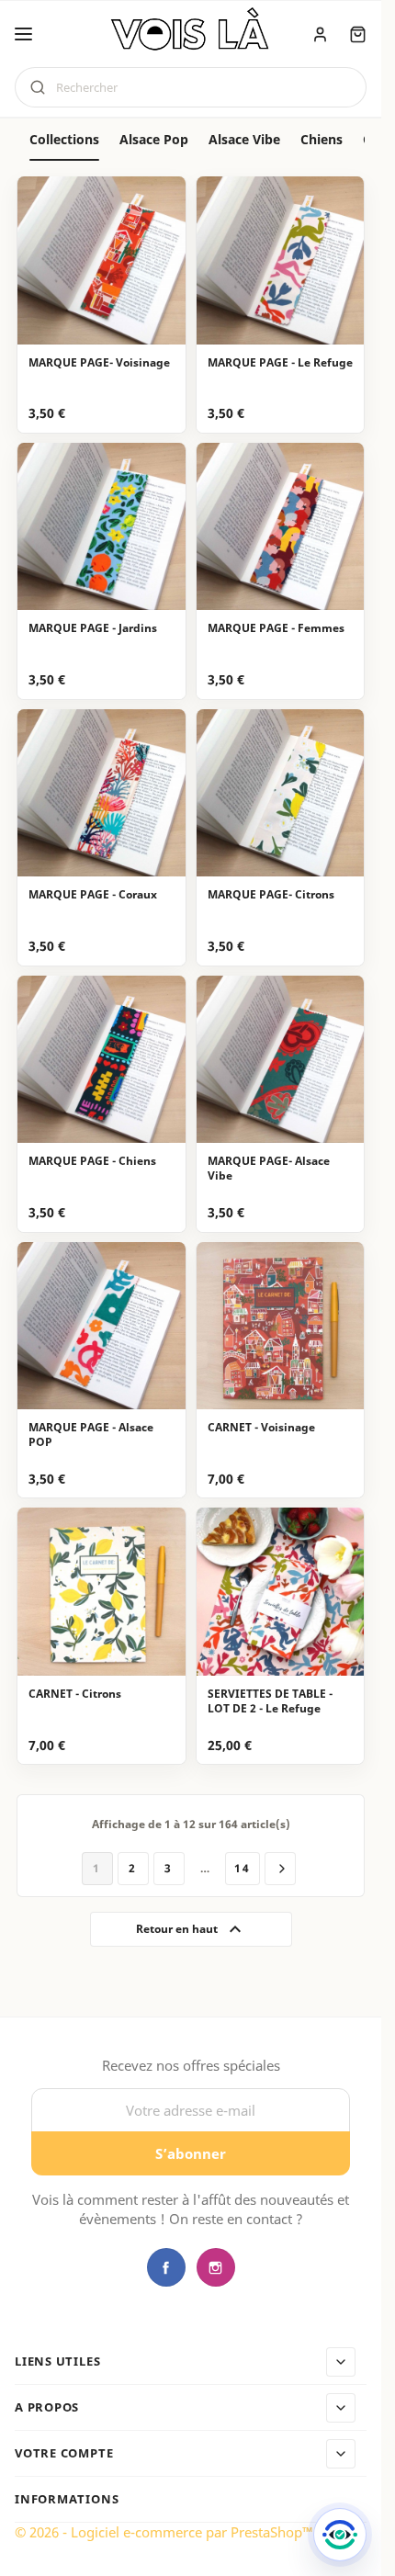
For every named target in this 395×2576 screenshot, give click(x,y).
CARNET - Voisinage (261, 1428)
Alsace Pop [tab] (154, 139)
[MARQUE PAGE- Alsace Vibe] (281, 1060)
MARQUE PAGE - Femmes (276, 628)
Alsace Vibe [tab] (244, 139)
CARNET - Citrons (75, 1694)
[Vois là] (191, 32)
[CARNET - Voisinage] (281, 1326)
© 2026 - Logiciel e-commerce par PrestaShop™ (164, 2532)
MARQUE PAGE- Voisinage (99, 363)
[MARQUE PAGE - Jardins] (102, 527)
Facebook (166, 2267)
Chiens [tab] (322, 139)
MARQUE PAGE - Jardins (93, 628)
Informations (67, 2500)
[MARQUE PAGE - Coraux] (102, 793)
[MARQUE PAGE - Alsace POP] (102, 1326)
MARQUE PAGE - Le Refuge (280, 363)
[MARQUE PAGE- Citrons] (281, 793)
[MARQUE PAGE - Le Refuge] (281, 260)
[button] (23, 34)
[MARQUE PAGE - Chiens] (102, 1060)
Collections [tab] (64, 139)
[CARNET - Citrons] (102, 1592)
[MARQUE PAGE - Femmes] (281, 527)
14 (243, 1868)
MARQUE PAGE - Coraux (93, 895)
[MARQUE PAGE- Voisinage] (102, 260)
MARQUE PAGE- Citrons (271, 895)
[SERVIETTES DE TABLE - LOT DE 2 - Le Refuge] (281, 1592)
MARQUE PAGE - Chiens (92, 1161)
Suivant (280, 1869)
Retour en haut (191, 1929)
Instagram (216, 2267)
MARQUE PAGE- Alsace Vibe (269, 1169)
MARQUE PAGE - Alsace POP (91, 1435)
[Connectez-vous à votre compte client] (320, 34)
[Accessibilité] (340, 2535)
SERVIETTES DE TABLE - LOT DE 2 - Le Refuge (270, 1701)
